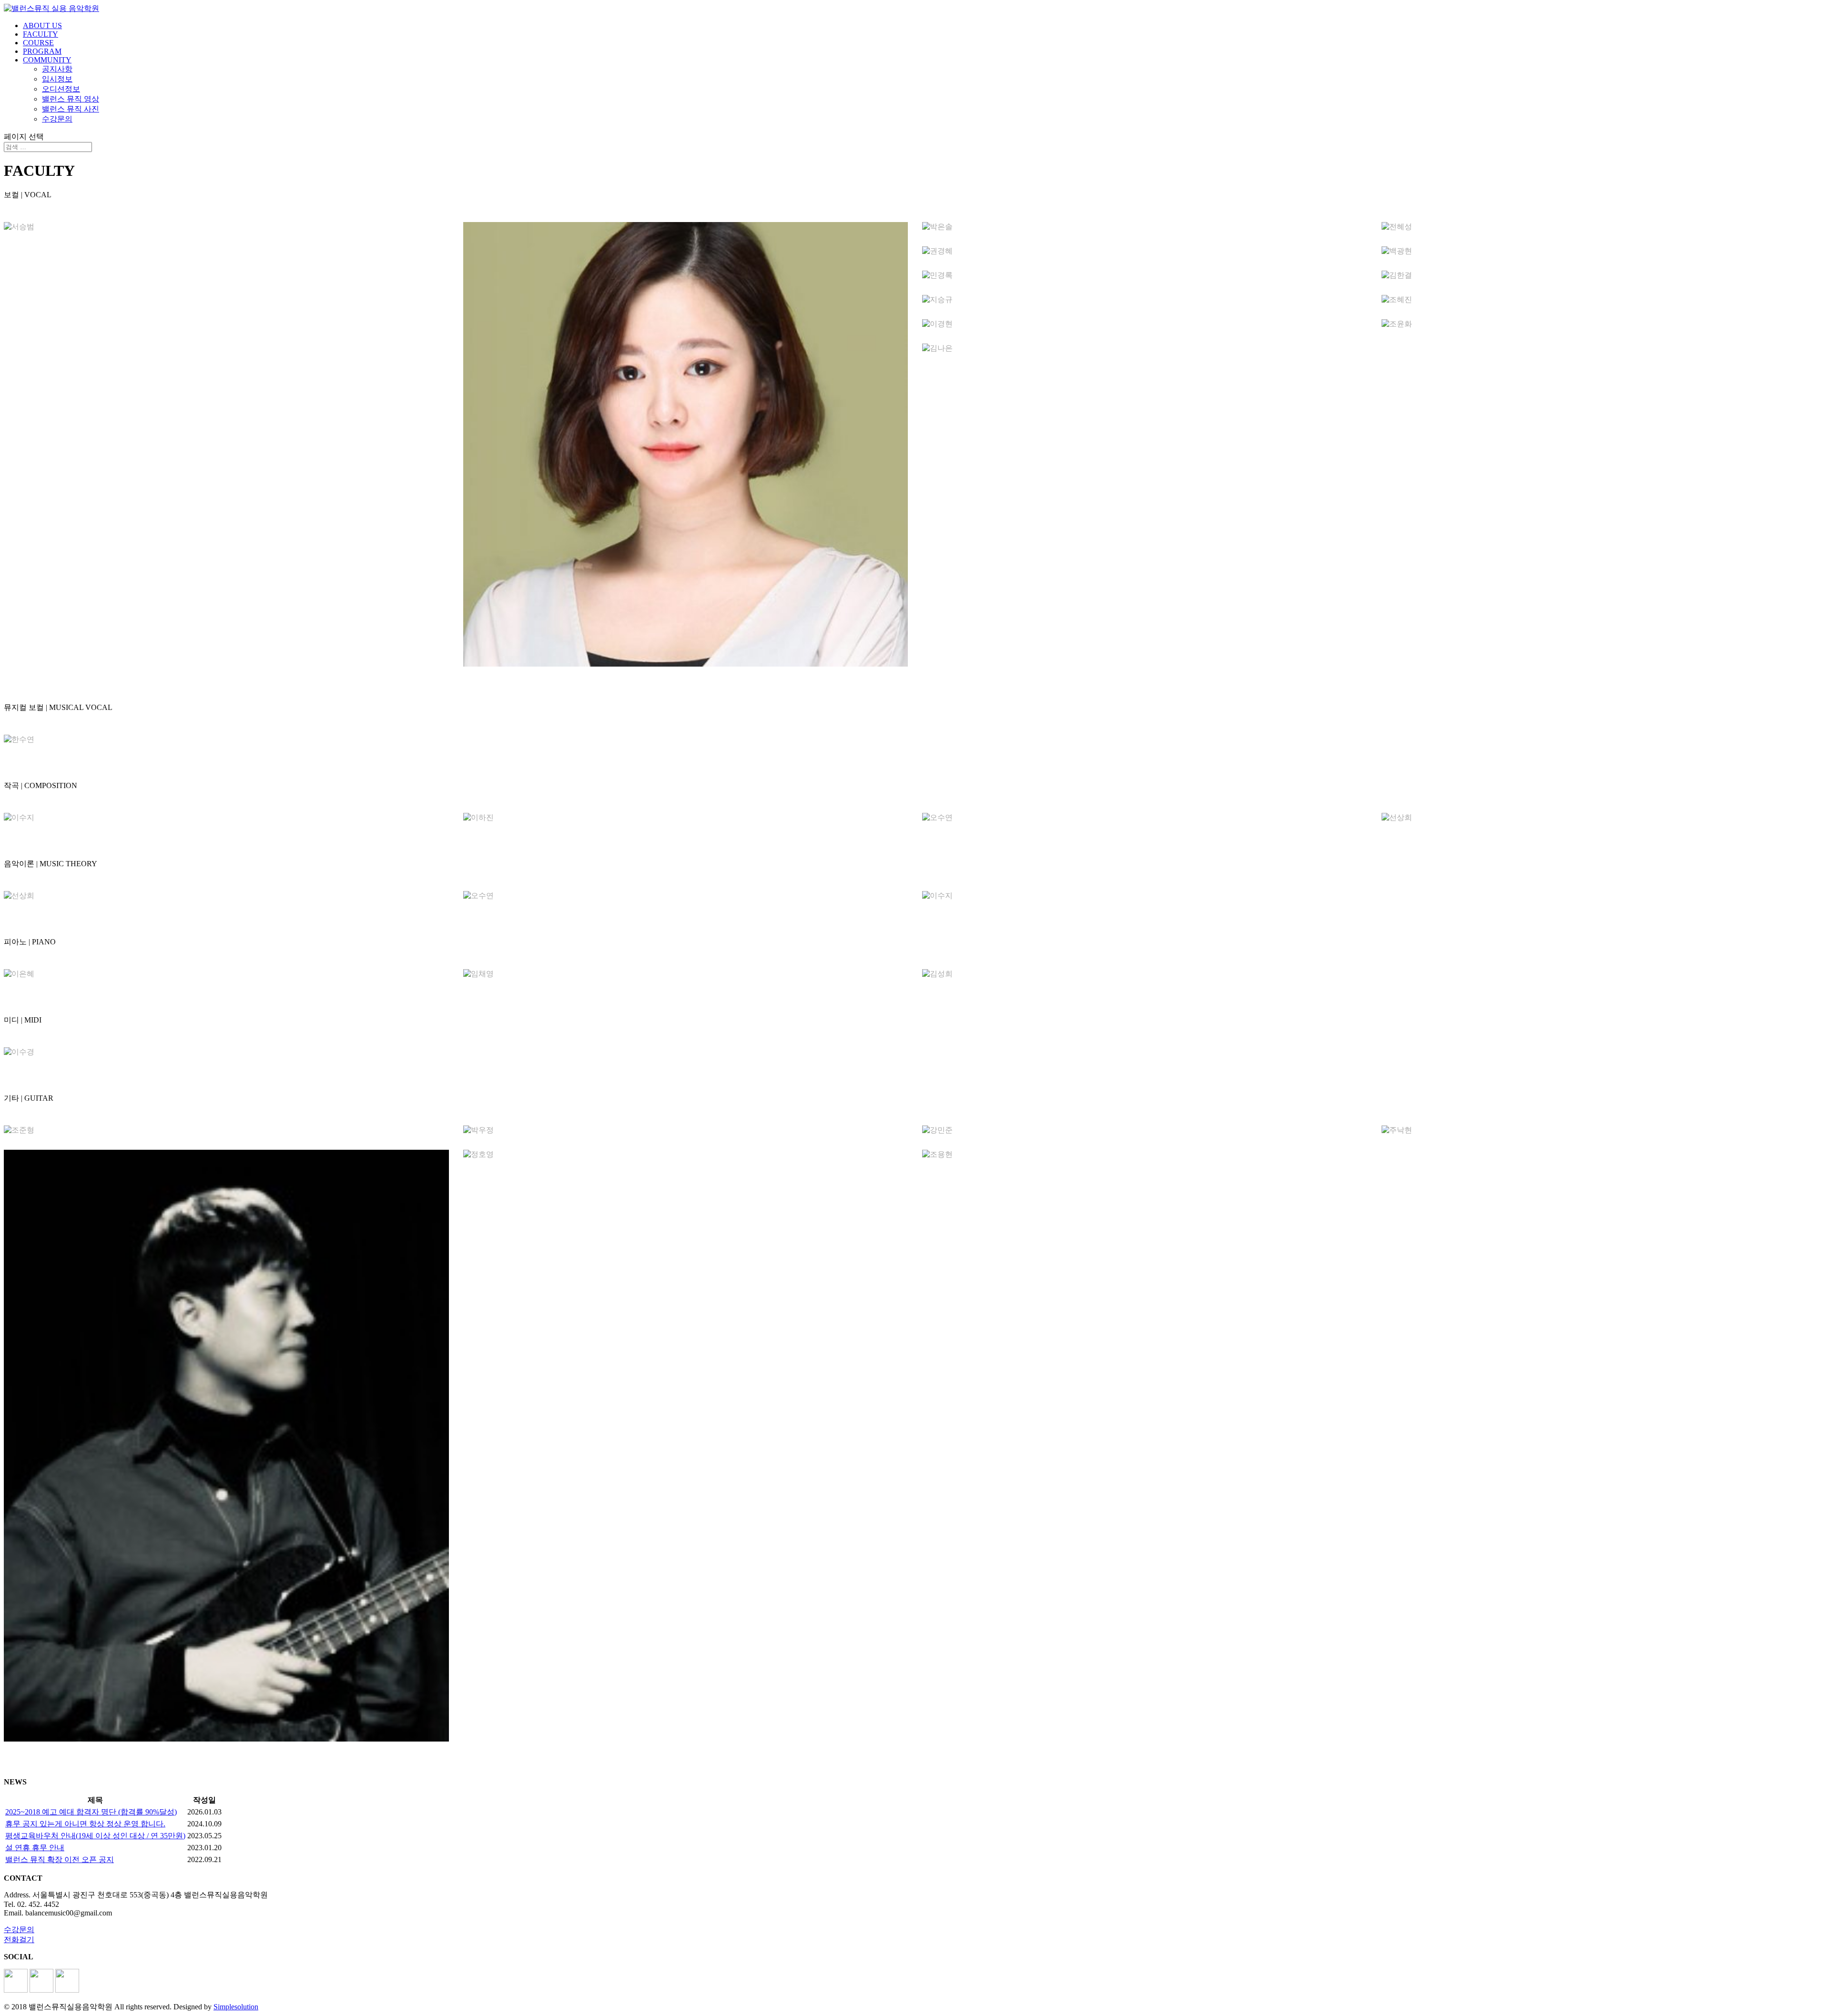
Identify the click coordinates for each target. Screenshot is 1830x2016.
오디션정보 (61, 89)
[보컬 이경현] (1145, 324)
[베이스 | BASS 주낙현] (1604, 1130)
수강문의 (57, 119)
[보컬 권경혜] (1145, 251)
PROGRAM (42, 51)
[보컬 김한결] (1604, 276)
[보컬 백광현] (1604, 251)
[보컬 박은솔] (1145, 227)
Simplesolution (236, 2007)
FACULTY (41, 34)
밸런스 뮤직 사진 (71, 109)
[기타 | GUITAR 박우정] (686, 1130)
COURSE (38, 43)
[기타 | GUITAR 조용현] (1145, 1155)
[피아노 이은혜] (226, 974)
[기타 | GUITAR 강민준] (1145, 1130)
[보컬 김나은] (1145, 349)
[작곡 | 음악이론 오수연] (1145, 818)
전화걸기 (19, 1940)
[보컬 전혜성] (1604, 227)
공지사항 (57, 69)
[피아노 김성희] (1145, 974)
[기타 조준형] (226, 1130)
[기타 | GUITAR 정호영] (686, 1155)
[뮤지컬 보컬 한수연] (226, 740)
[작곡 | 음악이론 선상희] (1604, 818)
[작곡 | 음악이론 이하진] (686, 818)
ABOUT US (42, 25)
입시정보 (57, 79)
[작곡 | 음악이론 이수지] (226, 818)
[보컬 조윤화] (1604, 324)
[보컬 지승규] (1145, 300)
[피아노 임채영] (686, 974)
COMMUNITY (47, 60)
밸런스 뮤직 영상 (71, 99)
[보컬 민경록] (1145, 276)
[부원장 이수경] (226, 1052)
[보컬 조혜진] (1604, 300)
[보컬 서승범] (226, 227)
